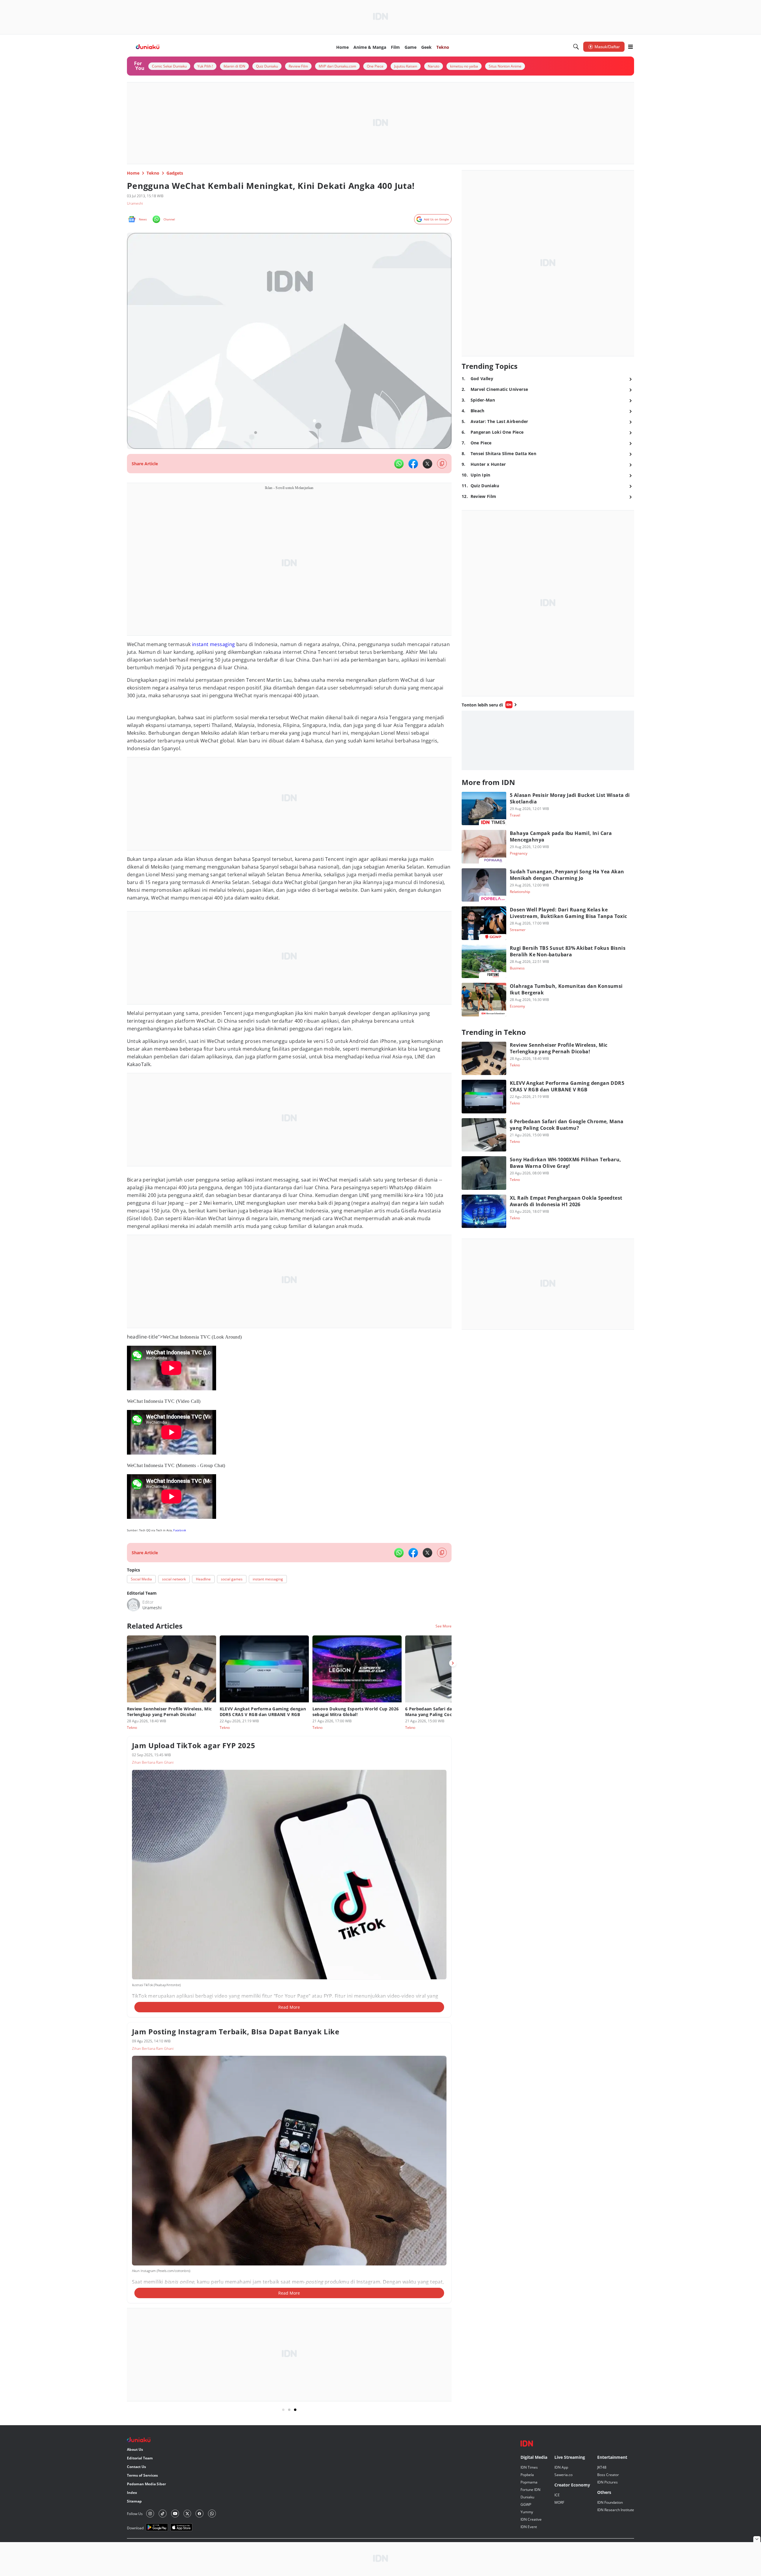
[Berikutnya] (453, 1663)
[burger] (631, 47)
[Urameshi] (133, 1605)
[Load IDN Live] (548, 740)
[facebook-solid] (413, 464)
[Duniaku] (148, 47)
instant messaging (214, 644)
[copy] (442, 464)
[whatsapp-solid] (399, 464)
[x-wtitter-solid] (427, 464)
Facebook (180, 1530)
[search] (576, 47)
